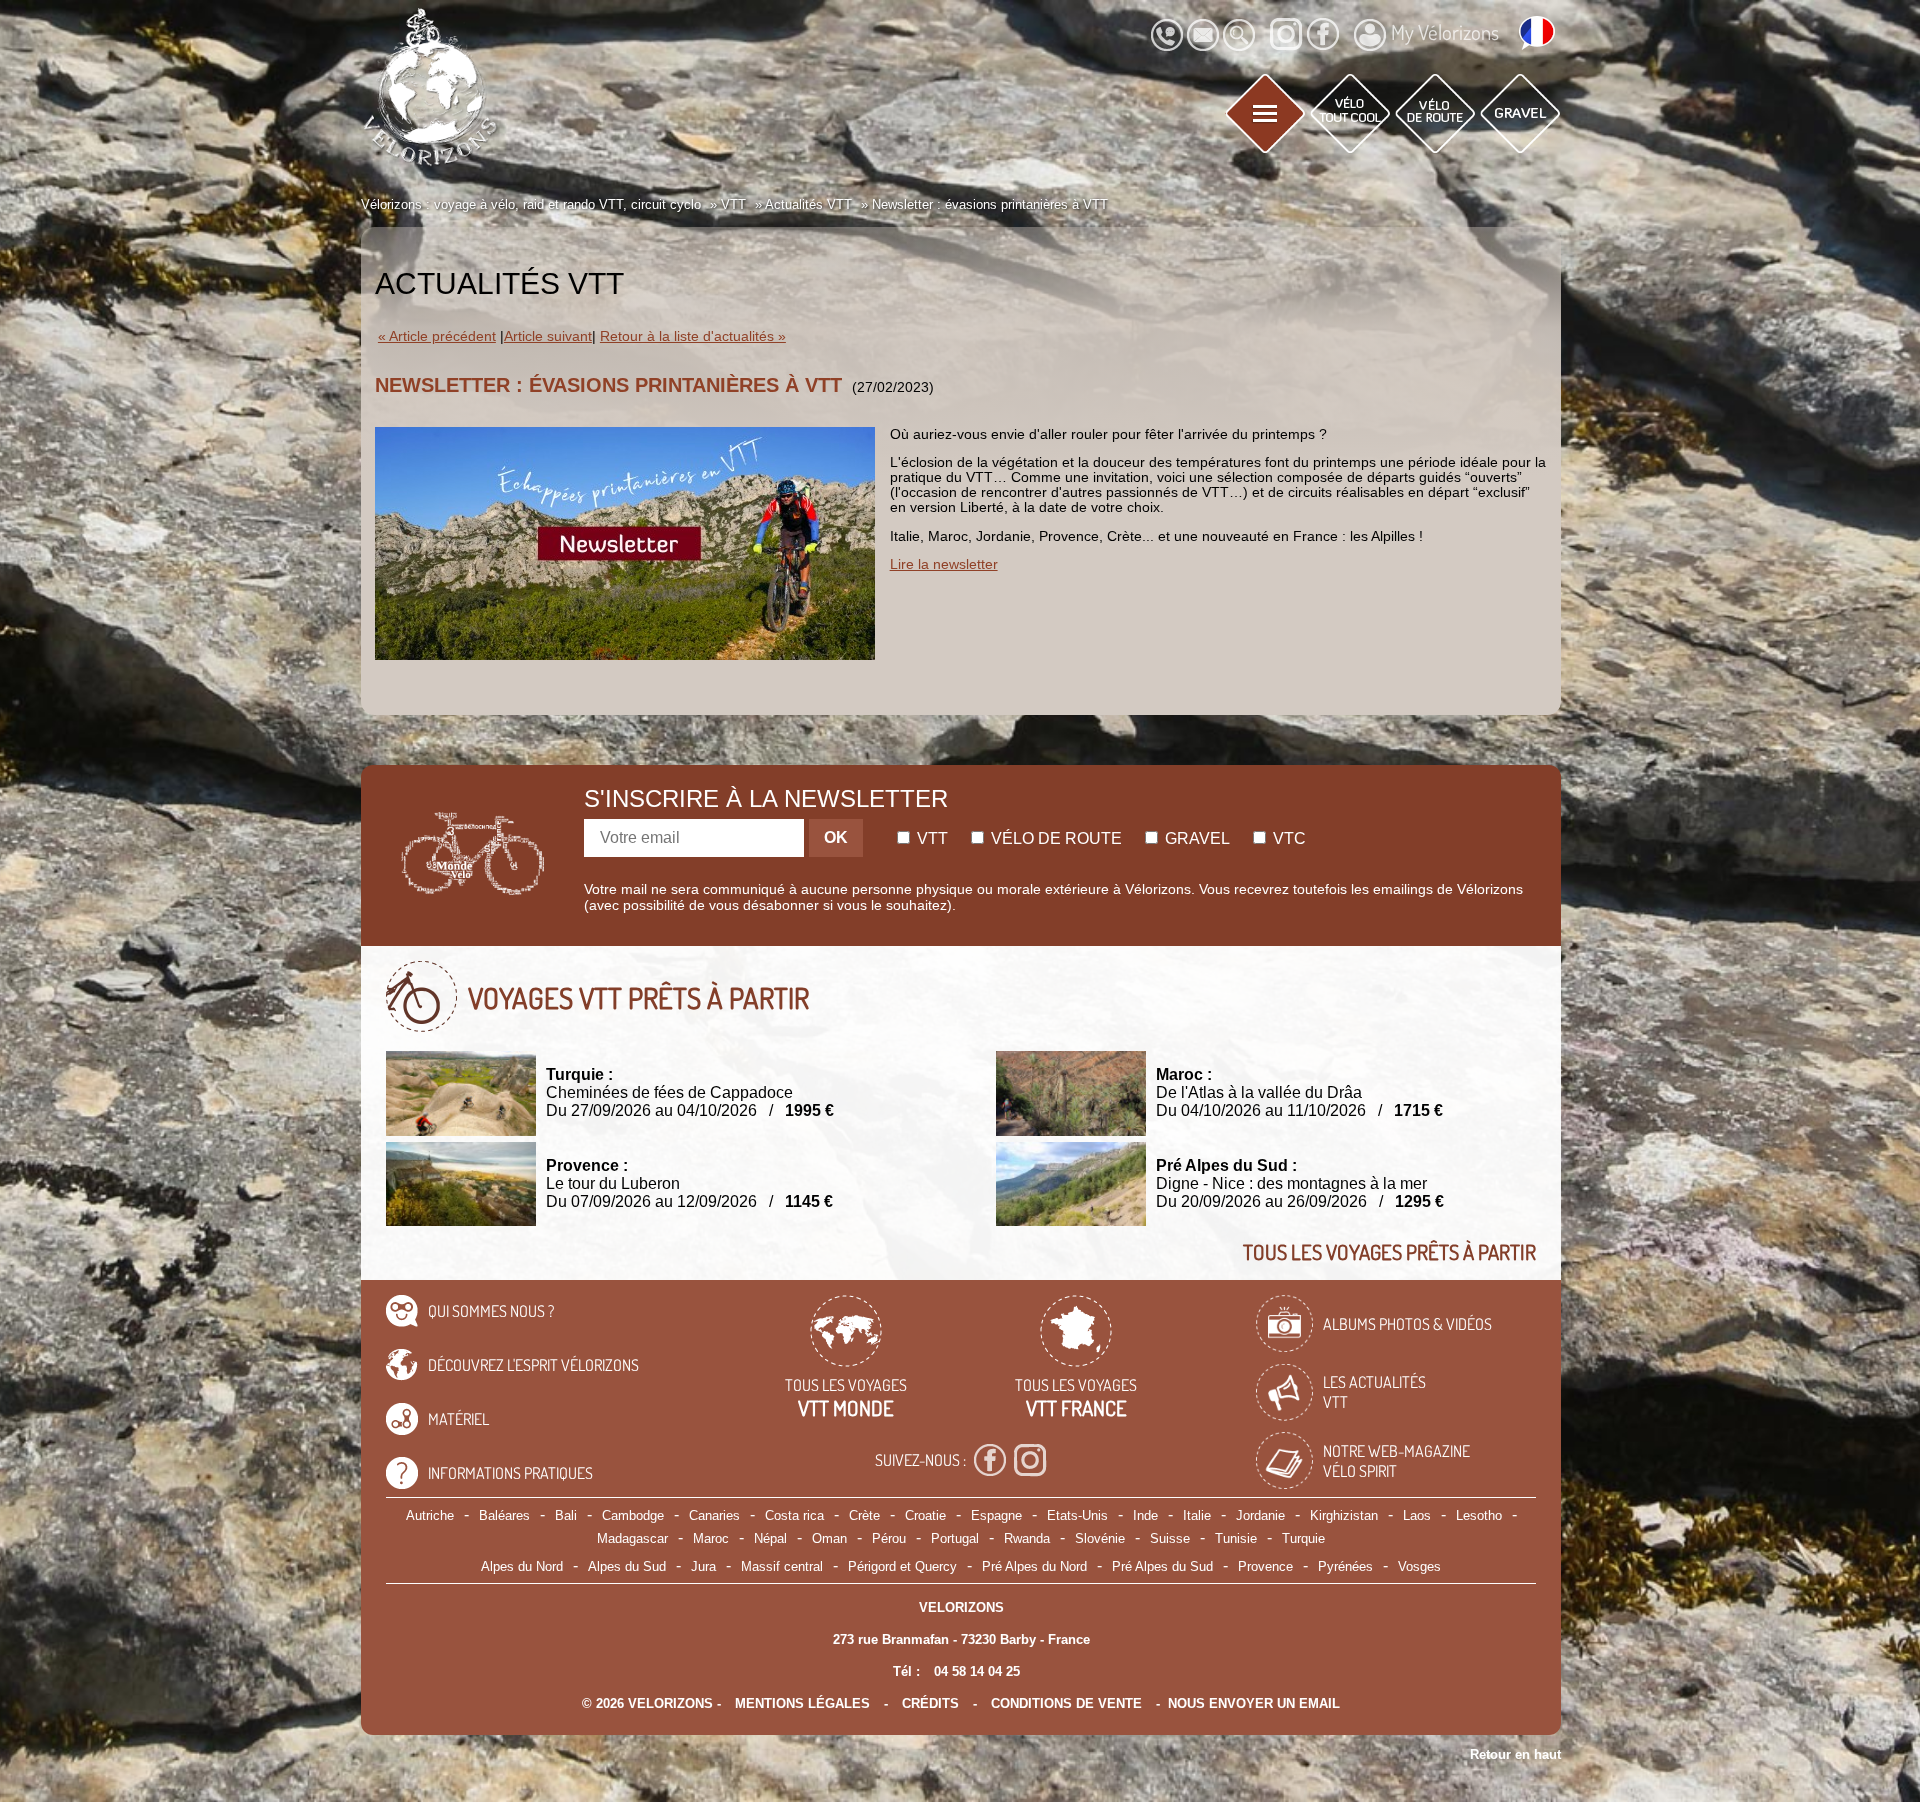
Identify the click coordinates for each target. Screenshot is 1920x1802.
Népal (770, 1538)
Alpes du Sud (627, 1566)
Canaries (714, 1515)
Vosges (1419, 1566)
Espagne (996, 1515)
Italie (1197, 1515)
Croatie (925, 1515)
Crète (864, 1515)
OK (836, 837)
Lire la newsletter (944, 564)
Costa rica (794, 1515)
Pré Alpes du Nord (1034, 1566)
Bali (566, 1515)
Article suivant (548, 336)
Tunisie (1236, 1538)
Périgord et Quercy (902, 1566)
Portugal (955, 1538)
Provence (1265, 1566)
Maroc (711, 1538)
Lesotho (1479, 1515)
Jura (703, 1566)
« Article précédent (437, 336)
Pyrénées (1345, 1566)
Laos (1417, 1515)
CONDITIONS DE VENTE (1066, 1703)
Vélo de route (1054, 838)
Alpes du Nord (522, 1566)
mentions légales (802, 1703)
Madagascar (632, 1538)
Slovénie (1100, 1538)
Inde (1145, 1515)
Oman (829, 1538)
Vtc (1287, 838)
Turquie (1303, 1538)
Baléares (504, 1515)
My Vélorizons (1445, 32)
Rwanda (1027, 1538)
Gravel (1195, 838)
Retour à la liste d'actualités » (693, 336)
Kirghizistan (1344, 1515)
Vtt (930, 838)
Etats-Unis (1077, 1515)
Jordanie (1260, 1515)
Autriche (430, 1515)
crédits (930, 1703)
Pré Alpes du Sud (1162, 1566)
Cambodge (633, 1515)
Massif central (782, 1566)
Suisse (1170, 1538)
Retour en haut (1515, 1754)
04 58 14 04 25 (977, 1671)
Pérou (889, 1538)
